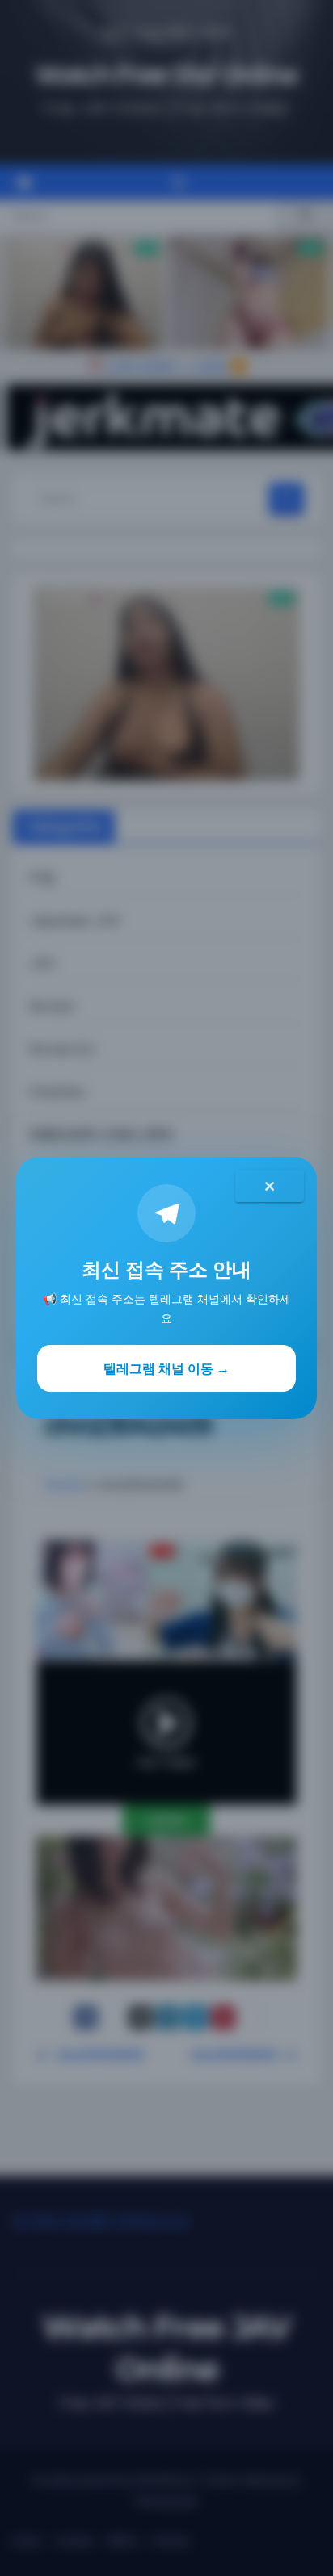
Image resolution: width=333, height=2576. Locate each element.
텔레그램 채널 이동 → (166, 1368)
